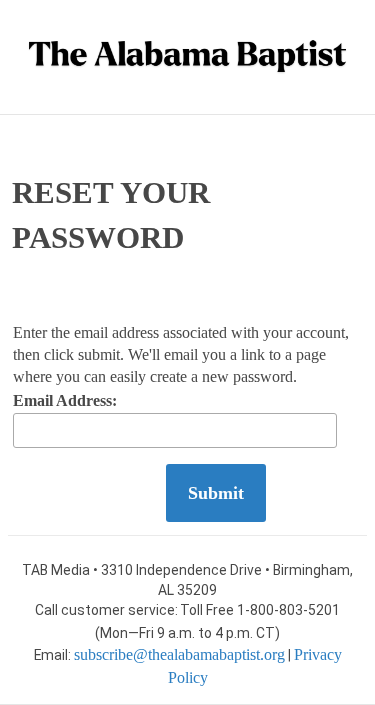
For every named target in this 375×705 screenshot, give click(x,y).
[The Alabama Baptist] (187, 57)
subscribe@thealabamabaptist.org (179, 654)
